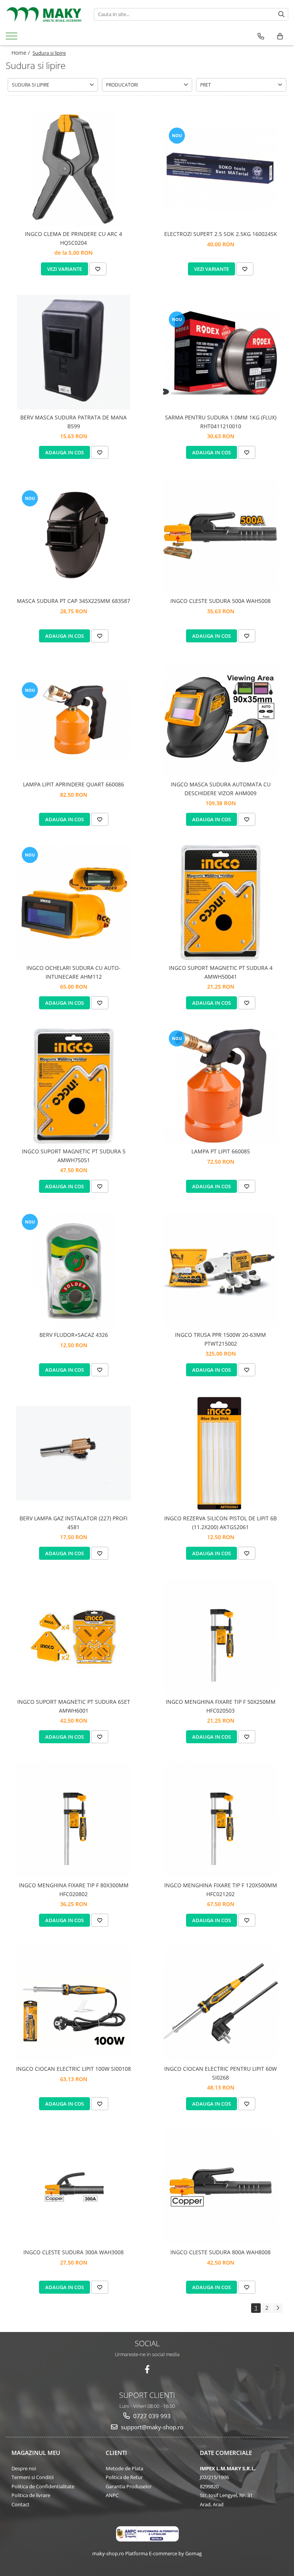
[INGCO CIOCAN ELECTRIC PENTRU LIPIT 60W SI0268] (220, 2003)
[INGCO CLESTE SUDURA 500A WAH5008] (220, 536)
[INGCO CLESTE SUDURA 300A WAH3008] (73, 2187)
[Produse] (12, 38)
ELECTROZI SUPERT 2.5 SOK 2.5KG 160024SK (221, 234)
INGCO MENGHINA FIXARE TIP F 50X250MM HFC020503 (221, 1706)
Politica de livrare (31, 2495)
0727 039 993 (151, 2416)
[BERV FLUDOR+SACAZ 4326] (73, 1269)
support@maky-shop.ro (151, 2427)
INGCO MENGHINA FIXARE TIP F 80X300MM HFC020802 (74, 1889)
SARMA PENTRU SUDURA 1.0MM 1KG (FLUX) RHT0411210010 (221, 422)
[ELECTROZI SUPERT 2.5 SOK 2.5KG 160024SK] (220, 169)
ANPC (112, 2495)
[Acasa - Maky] (44, 14)
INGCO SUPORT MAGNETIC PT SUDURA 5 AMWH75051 (74, 1155)
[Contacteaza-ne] (261, 36)
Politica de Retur (124, 2477)
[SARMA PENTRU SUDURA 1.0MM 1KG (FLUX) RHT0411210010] (220, 352)
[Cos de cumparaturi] (280, 36)
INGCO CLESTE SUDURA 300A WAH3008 (73, 2252)
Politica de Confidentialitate (43, 2486)
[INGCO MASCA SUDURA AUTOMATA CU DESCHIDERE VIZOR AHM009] (220, 719)
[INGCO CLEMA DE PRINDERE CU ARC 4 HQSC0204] (73, 169)
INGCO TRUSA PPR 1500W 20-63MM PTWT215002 (220, 1339)
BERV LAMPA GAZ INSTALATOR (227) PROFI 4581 (73, 1522)
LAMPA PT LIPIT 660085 (221, 1151)
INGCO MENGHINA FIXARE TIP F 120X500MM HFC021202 (221, 1889)
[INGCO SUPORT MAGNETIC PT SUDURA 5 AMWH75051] (73, 1086)
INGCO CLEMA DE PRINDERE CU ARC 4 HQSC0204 (73, 238)
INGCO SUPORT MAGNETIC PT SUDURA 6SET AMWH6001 (74, 1706)
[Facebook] (147, 2369)
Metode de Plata (124, 2468)
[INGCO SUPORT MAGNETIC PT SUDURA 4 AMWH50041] (220, 902)
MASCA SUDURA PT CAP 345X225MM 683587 (73, 601)
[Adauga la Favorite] (98, 269)
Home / (21, 53)
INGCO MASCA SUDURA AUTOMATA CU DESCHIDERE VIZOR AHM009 (221, 789)
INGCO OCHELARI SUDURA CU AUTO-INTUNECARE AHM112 (73, 972)
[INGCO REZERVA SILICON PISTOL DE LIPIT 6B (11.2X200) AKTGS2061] (220, 1453)
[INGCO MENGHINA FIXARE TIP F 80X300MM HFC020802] (73, 1820)
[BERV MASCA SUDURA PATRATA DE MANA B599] (73, 352)
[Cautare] (281, 14)
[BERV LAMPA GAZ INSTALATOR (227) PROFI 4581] (73, 1453)
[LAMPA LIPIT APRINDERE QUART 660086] (73, 719)
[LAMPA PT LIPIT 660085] (220, 1086)
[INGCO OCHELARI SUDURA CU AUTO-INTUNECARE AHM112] (73, 902)
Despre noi (24, 2468)
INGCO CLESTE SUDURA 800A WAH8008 (220, 2252)
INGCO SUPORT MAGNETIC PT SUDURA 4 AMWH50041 (221, 972)
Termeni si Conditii (33, 2477)
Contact (20, 2504)
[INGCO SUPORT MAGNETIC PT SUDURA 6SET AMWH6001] (73, 1637)
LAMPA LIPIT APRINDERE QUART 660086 (73, 784)
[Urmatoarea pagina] (278, 2308)
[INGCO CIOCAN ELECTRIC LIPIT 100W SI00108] (73, 2003)
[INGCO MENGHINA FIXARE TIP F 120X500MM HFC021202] (220, 1820)
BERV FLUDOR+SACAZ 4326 (74, 1335)
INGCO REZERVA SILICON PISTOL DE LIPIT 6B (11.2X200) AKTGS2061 (220, 1522)
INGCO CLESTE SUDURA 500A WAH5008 (220, 601)
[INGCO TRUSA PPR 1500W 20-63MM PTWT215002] (220, 1269)
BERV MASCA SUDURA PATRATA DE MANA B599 (73, 422)
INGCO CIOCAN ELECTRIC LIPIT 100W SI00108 (73, 2069)
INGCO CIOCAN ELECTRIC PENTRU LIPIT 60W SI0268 (220, 2073)
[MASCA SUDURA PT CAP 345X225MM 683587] (73, 536)
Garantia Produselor (129, 2486)
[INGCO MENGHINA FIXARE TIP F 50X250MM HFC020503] (220, 1636)
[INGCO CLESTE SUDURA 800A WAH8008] (220, 2187)
